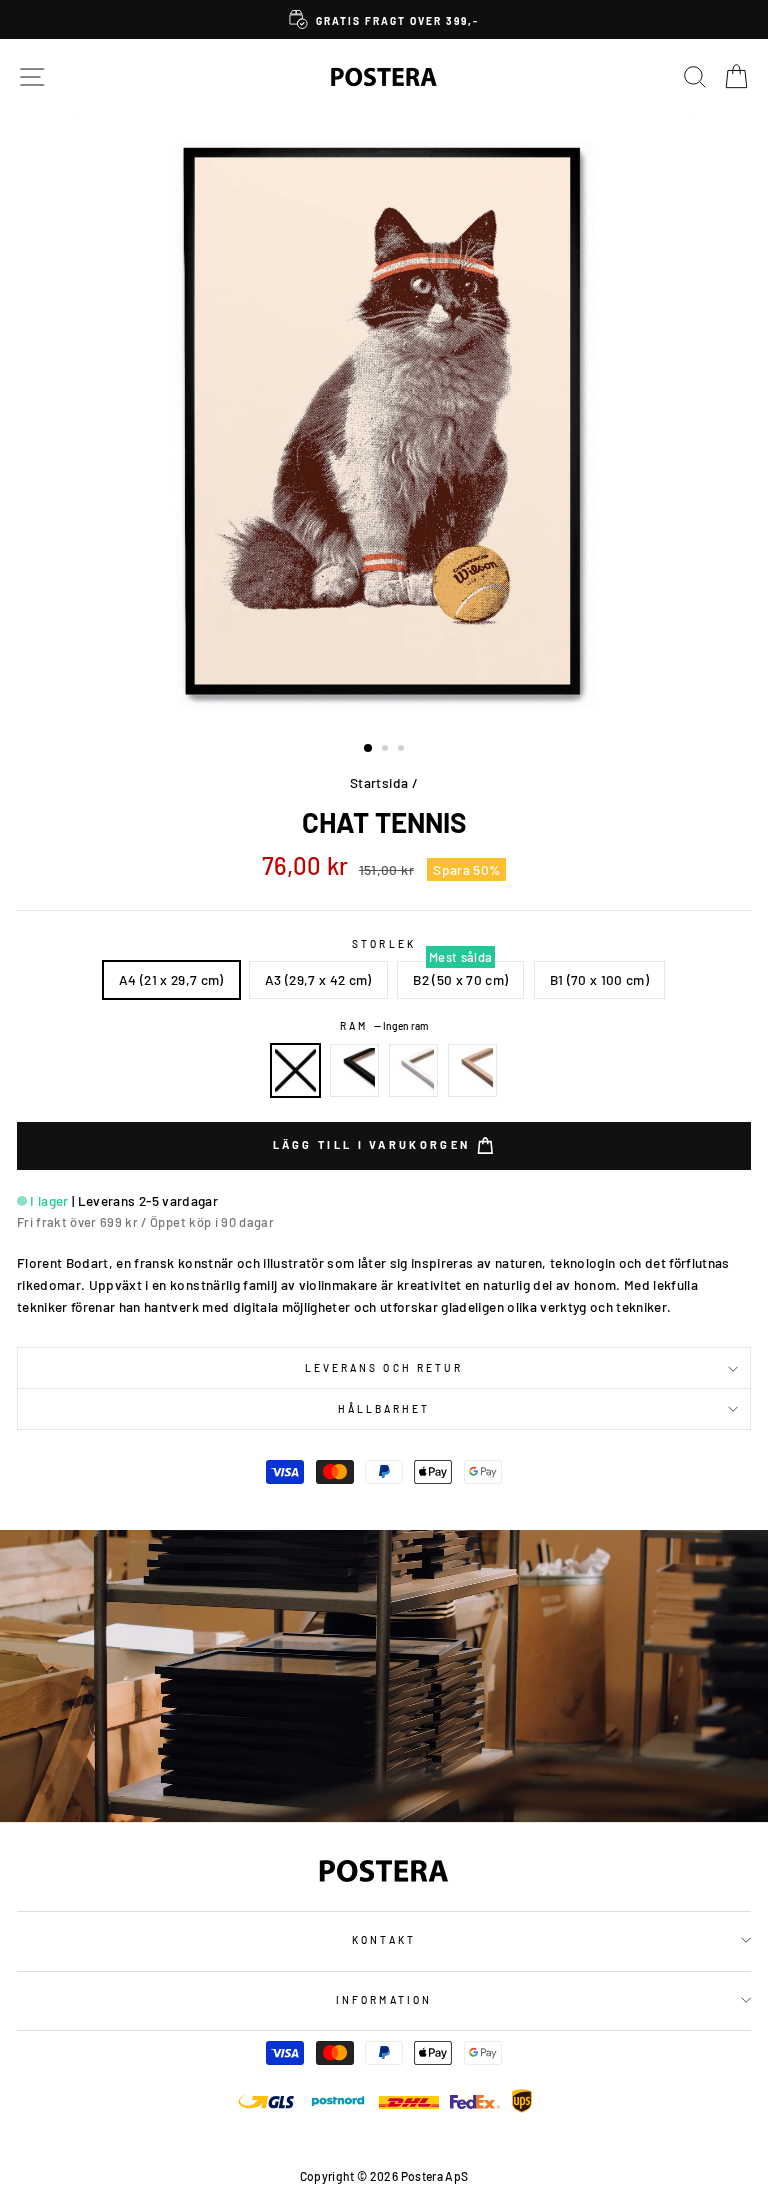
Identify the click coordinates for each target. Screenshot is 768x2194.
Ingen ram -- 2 (296, 1071)
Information (384, 2000)
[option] (384, 19)
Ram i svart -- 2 (355, 1071)
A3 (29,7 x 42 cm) (318, 979)
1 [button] (369, 749)
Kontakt (383, 1940)
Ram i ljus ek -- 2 (473, 1071)
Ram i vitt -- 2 (414, 1071)
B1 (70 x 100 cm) (599, 979)
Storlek (383, 944)
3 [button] (403, 750)
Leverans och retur (384, 1368)
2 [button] (387, 750)
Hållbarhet (384, 1409)
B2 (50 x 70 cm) (460, 979)
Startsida (379, 782)
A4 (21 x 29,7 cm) (171, 979)
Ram (383, 1026)
